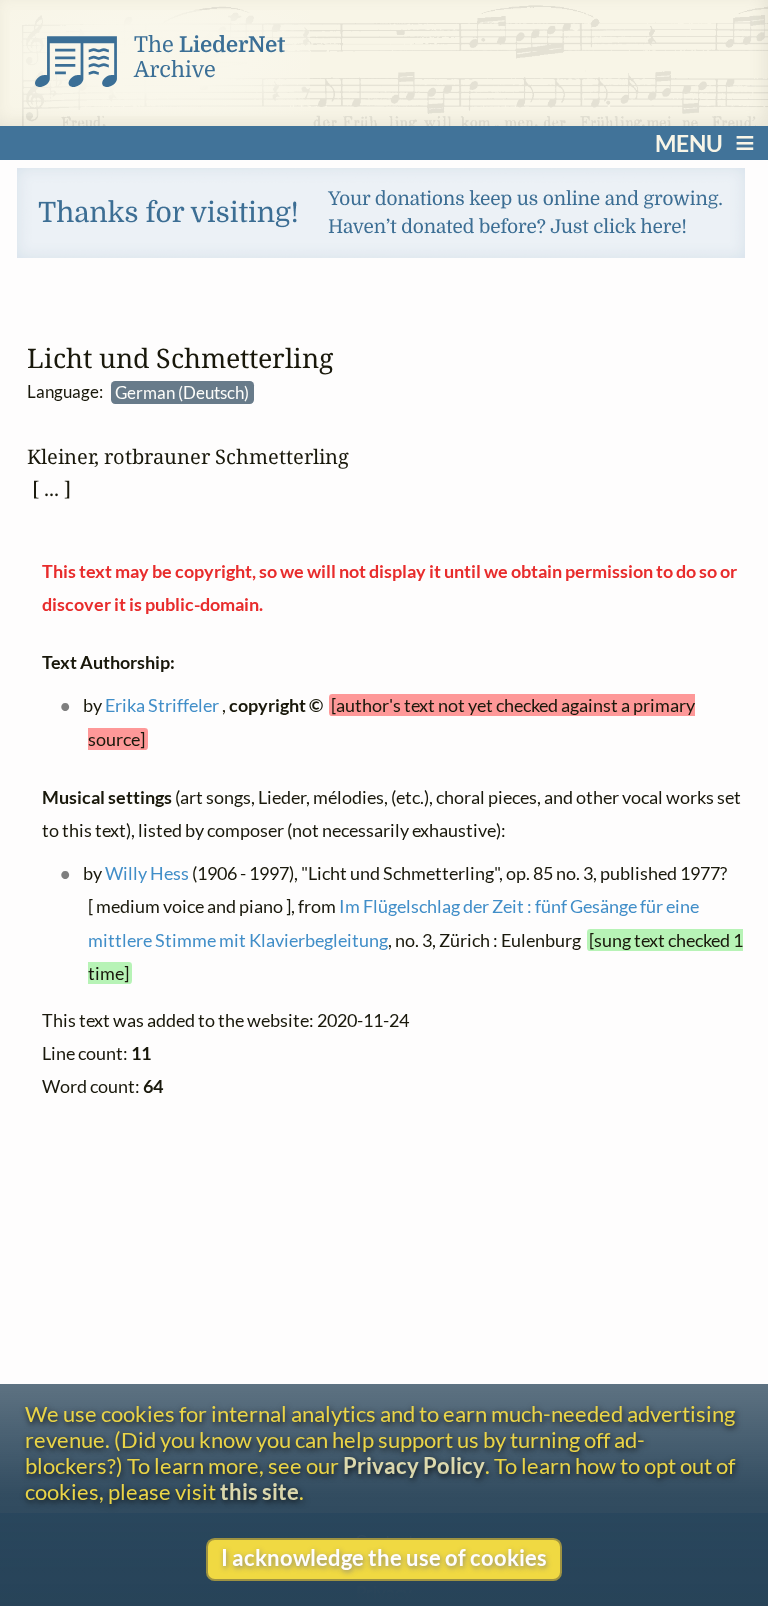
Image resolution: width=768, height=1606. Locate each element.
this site (259, 1492)
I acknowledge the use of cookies (384, 1558)
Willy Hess (146, 873)
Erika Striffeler (161, 705)
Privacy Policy (414, 1466)
